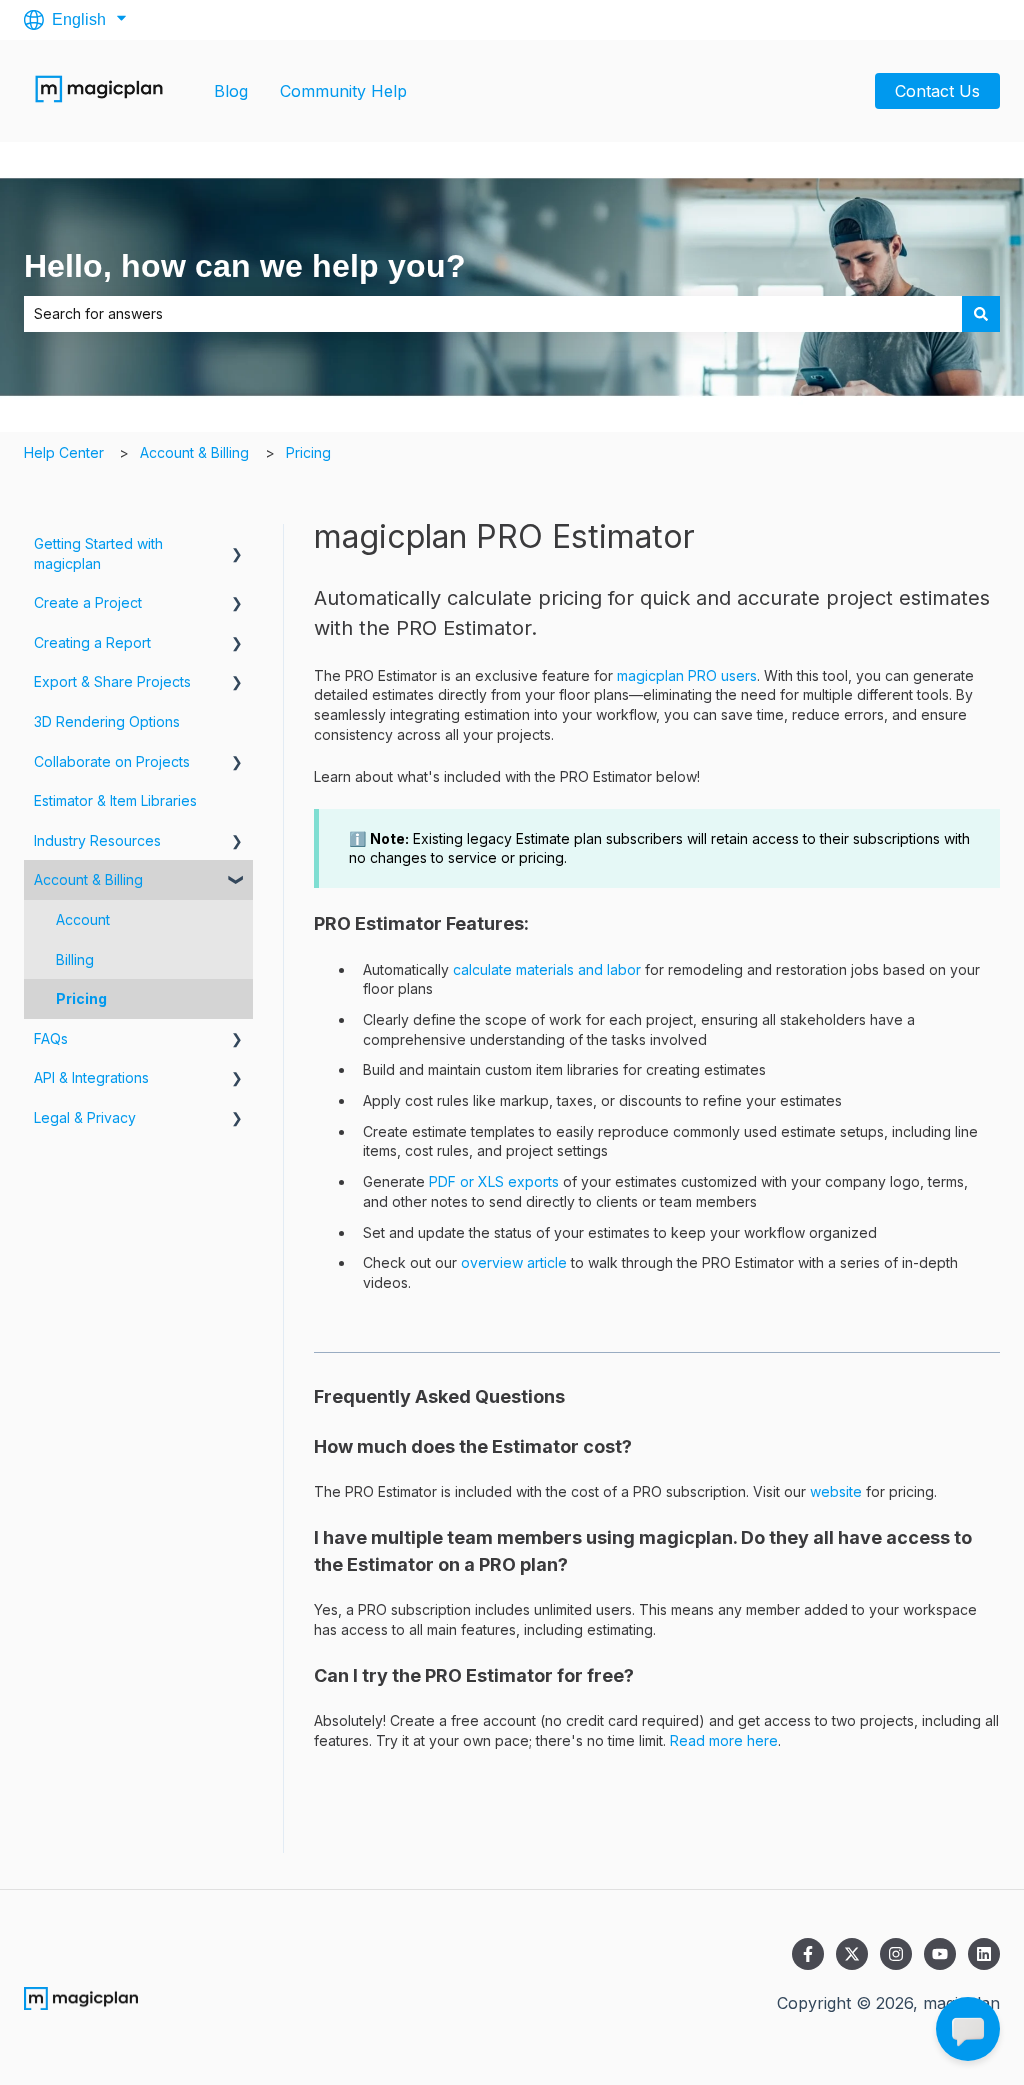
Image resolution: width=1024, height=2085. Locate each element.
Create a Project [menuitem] (88, 602)
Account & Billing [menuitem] (88, 879)
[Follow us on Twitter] (852, 1954)
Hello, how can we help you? (245, 266)
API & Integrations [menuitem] (91, 1077)
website (836, 1491)
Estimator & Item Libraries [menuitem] (115, 800)
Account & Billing (194, 452)
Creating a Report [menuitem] (92, 642)
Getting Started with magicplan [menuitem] (98, 553)
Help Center (64, 452)
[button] (237, 546)
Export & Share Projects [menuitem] (112, 681)
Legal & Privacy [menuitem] (85, 1117)
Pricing (308, 452)
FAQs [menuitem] (51, 1038)
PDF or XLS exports (492, 1181)
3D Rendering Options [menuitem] (107, 721)
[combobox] (493, 314)
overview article (514, 1262)
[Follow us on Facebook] (808, 1954)
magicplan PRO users (687, 675)
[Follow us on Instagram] (896, 1954)
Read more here (724, 1740)
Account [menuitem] (83, 919)
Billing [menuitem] (75, 959)
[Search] (981, 314)
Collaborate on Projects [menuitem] (112, 761)
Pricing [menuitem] (81, 998)
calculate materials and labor (547, 969)
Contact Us (937, 91)
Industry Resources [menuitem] (97, 840)
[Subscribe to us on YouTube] (940, 1954)
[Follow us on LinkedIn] (984, 1954)
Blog (231, 91)
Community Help (343, 91)
